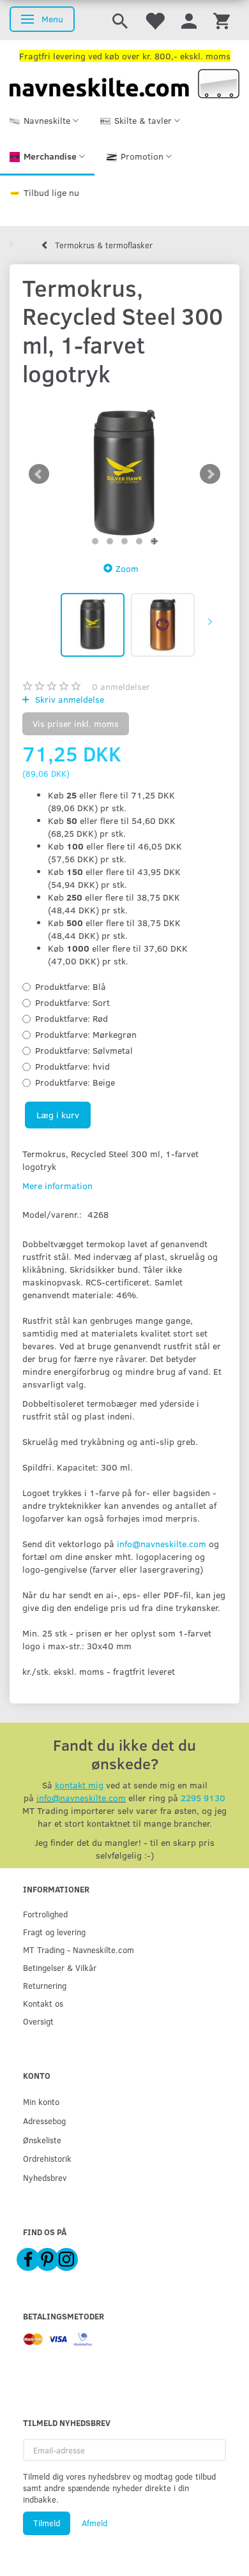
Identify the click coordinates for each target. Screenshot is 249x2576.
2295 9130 (203, 1798)
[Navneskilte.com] (124, 83)
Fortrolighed (45, 1914)
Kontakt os (43, 2003)
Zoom (127, 568)
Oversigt (38, 2021)
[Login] (189, 20)
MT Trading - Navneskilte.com (79, 1950)
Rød (72, 1018)
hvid (72, 1066)
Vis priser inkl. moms (76, 723)
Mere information (57, 1186)
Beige (75, 1082)
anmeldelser (121, 686)
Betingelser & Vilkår (60, 1967)
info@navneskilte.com (162, 1544)
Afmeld (94, 2523)
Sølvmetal (84, 1050)
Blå (71, 986)
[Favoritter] (155, 20)
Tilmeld (47, 2523)
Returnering (45, 1985)
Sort (72, 1002)
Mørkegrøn (86, 1034)
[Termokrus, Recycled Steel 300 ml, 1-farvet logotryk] (124, 474)
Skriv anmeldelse (68, 699)
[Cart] (222, 20)
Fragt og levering (54, 1932)
